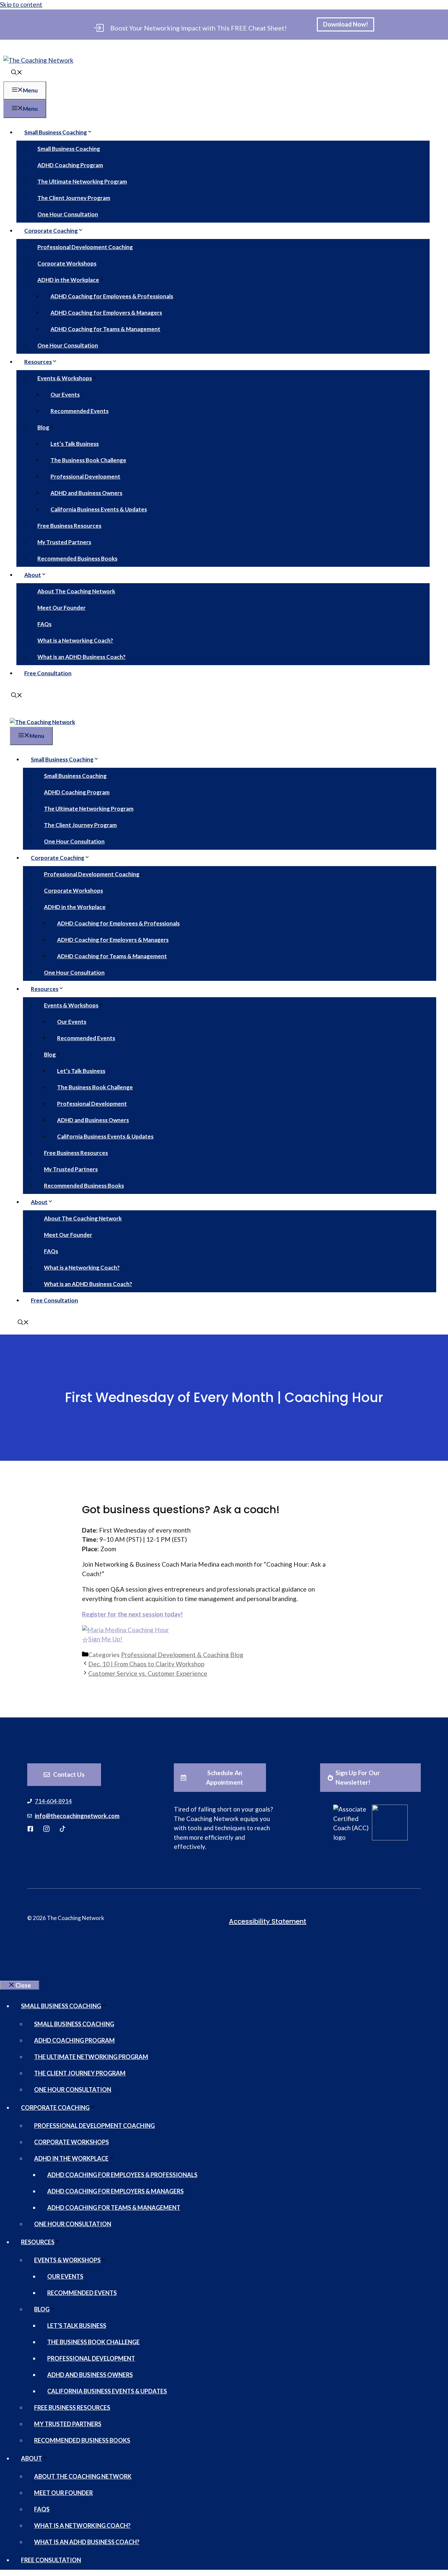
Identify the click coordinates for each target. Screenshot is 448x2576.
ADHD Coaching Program (70, 165)
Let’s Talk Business (75, 444)
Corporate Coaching (51, 231)
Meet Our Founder (61, 608)
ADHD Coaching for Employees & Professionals (112, 296)
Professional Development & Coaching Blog (182, 1655)
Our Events (65, 395)
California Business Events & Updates (99, 509)
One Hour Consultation (68, 214)
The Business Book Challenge (88, 460)
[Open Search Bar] (17, 73)
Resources (38, 362)
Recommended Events (80, 411)
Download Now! (346, 24)
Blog (43, 427)
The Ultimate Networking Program (82, 181)
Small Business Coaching (56, 132)
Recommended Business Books (77, 558)
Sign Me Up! (105, 1639)
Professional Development (85, 476)
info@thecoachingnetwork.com (77, 1816)
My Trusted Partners (64, 542)
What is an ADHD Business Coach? (81, 657)
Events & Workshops (65, 378)
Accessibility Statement (268, 1921)
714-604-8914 (53, 1801)
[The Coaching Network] (42, 722)
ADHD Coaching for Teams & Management (105, 329)
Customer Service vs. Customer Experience (148, 1673)
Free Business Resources (69, 526)
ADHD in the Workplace (68, 280)
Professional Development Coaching (85, 247)
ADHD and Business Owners (86, 493)
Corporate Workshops (67, 263)
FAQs (44, 624)
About (33, 575)
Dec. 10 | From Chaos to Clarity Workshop (146, 1664)
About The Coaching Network (76, 591)
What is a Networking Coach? (75, 640)
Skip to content (21, 4)
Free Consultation (48, 673)
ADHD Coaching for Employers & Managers (106, 313)
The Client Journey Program (74, 198)
